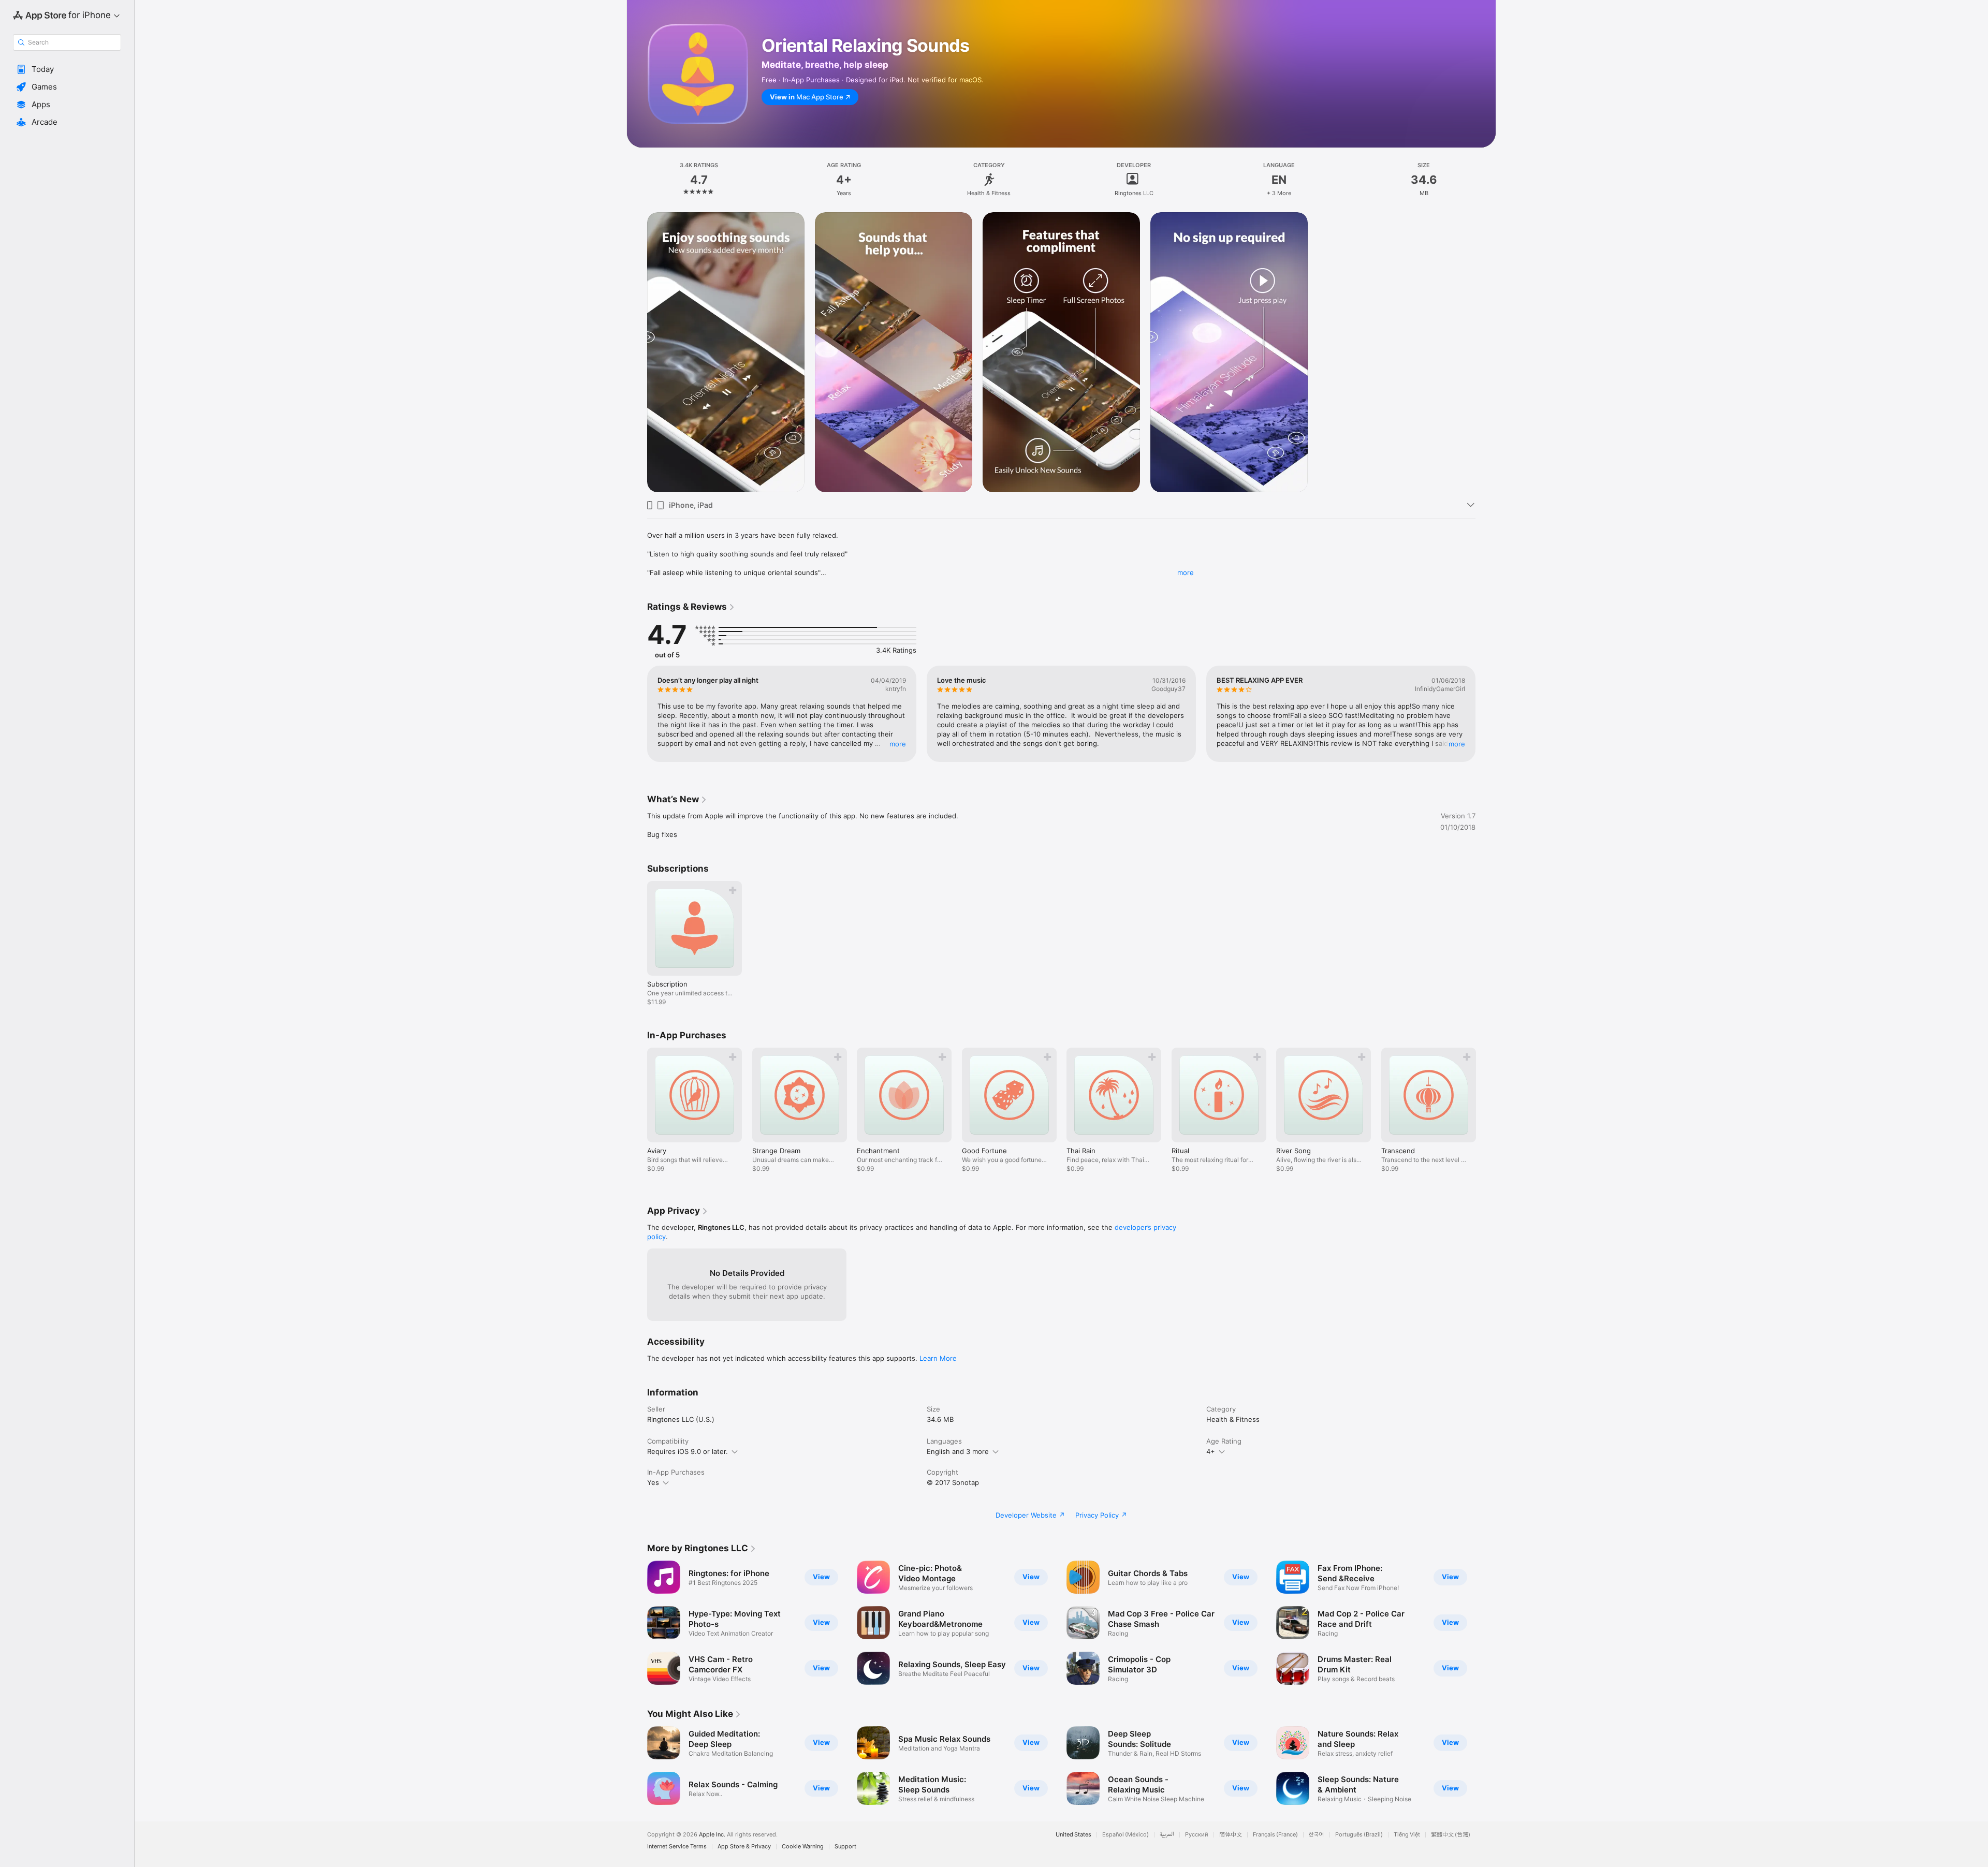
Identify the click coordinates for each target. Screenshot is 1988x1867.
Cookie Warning (803, 1847)
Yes (653, 1482)
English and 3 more (958, 1451)
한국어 (1317, 1835)
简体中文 (1231, 1835)
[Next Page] (1486, 714)
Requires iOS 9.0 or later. (688, 1451)
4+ (1211, 1451)
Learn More (938, 1358)
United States (1073, 1835)
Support (845, 1847)
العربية (1167, 1835)
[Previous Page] (637, 714)
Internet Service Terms (677, 1847)
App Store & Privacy (744, 1847)
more (1186, 572)
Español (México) (1125, 1835)
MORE (898, 744)
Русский (1197, 1835)
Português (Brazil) (1359, 1835)
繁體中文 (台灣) (1451, 1835)
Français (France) (1275, 1835)
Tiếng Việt (1407, 1835)
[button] (67, 69)
